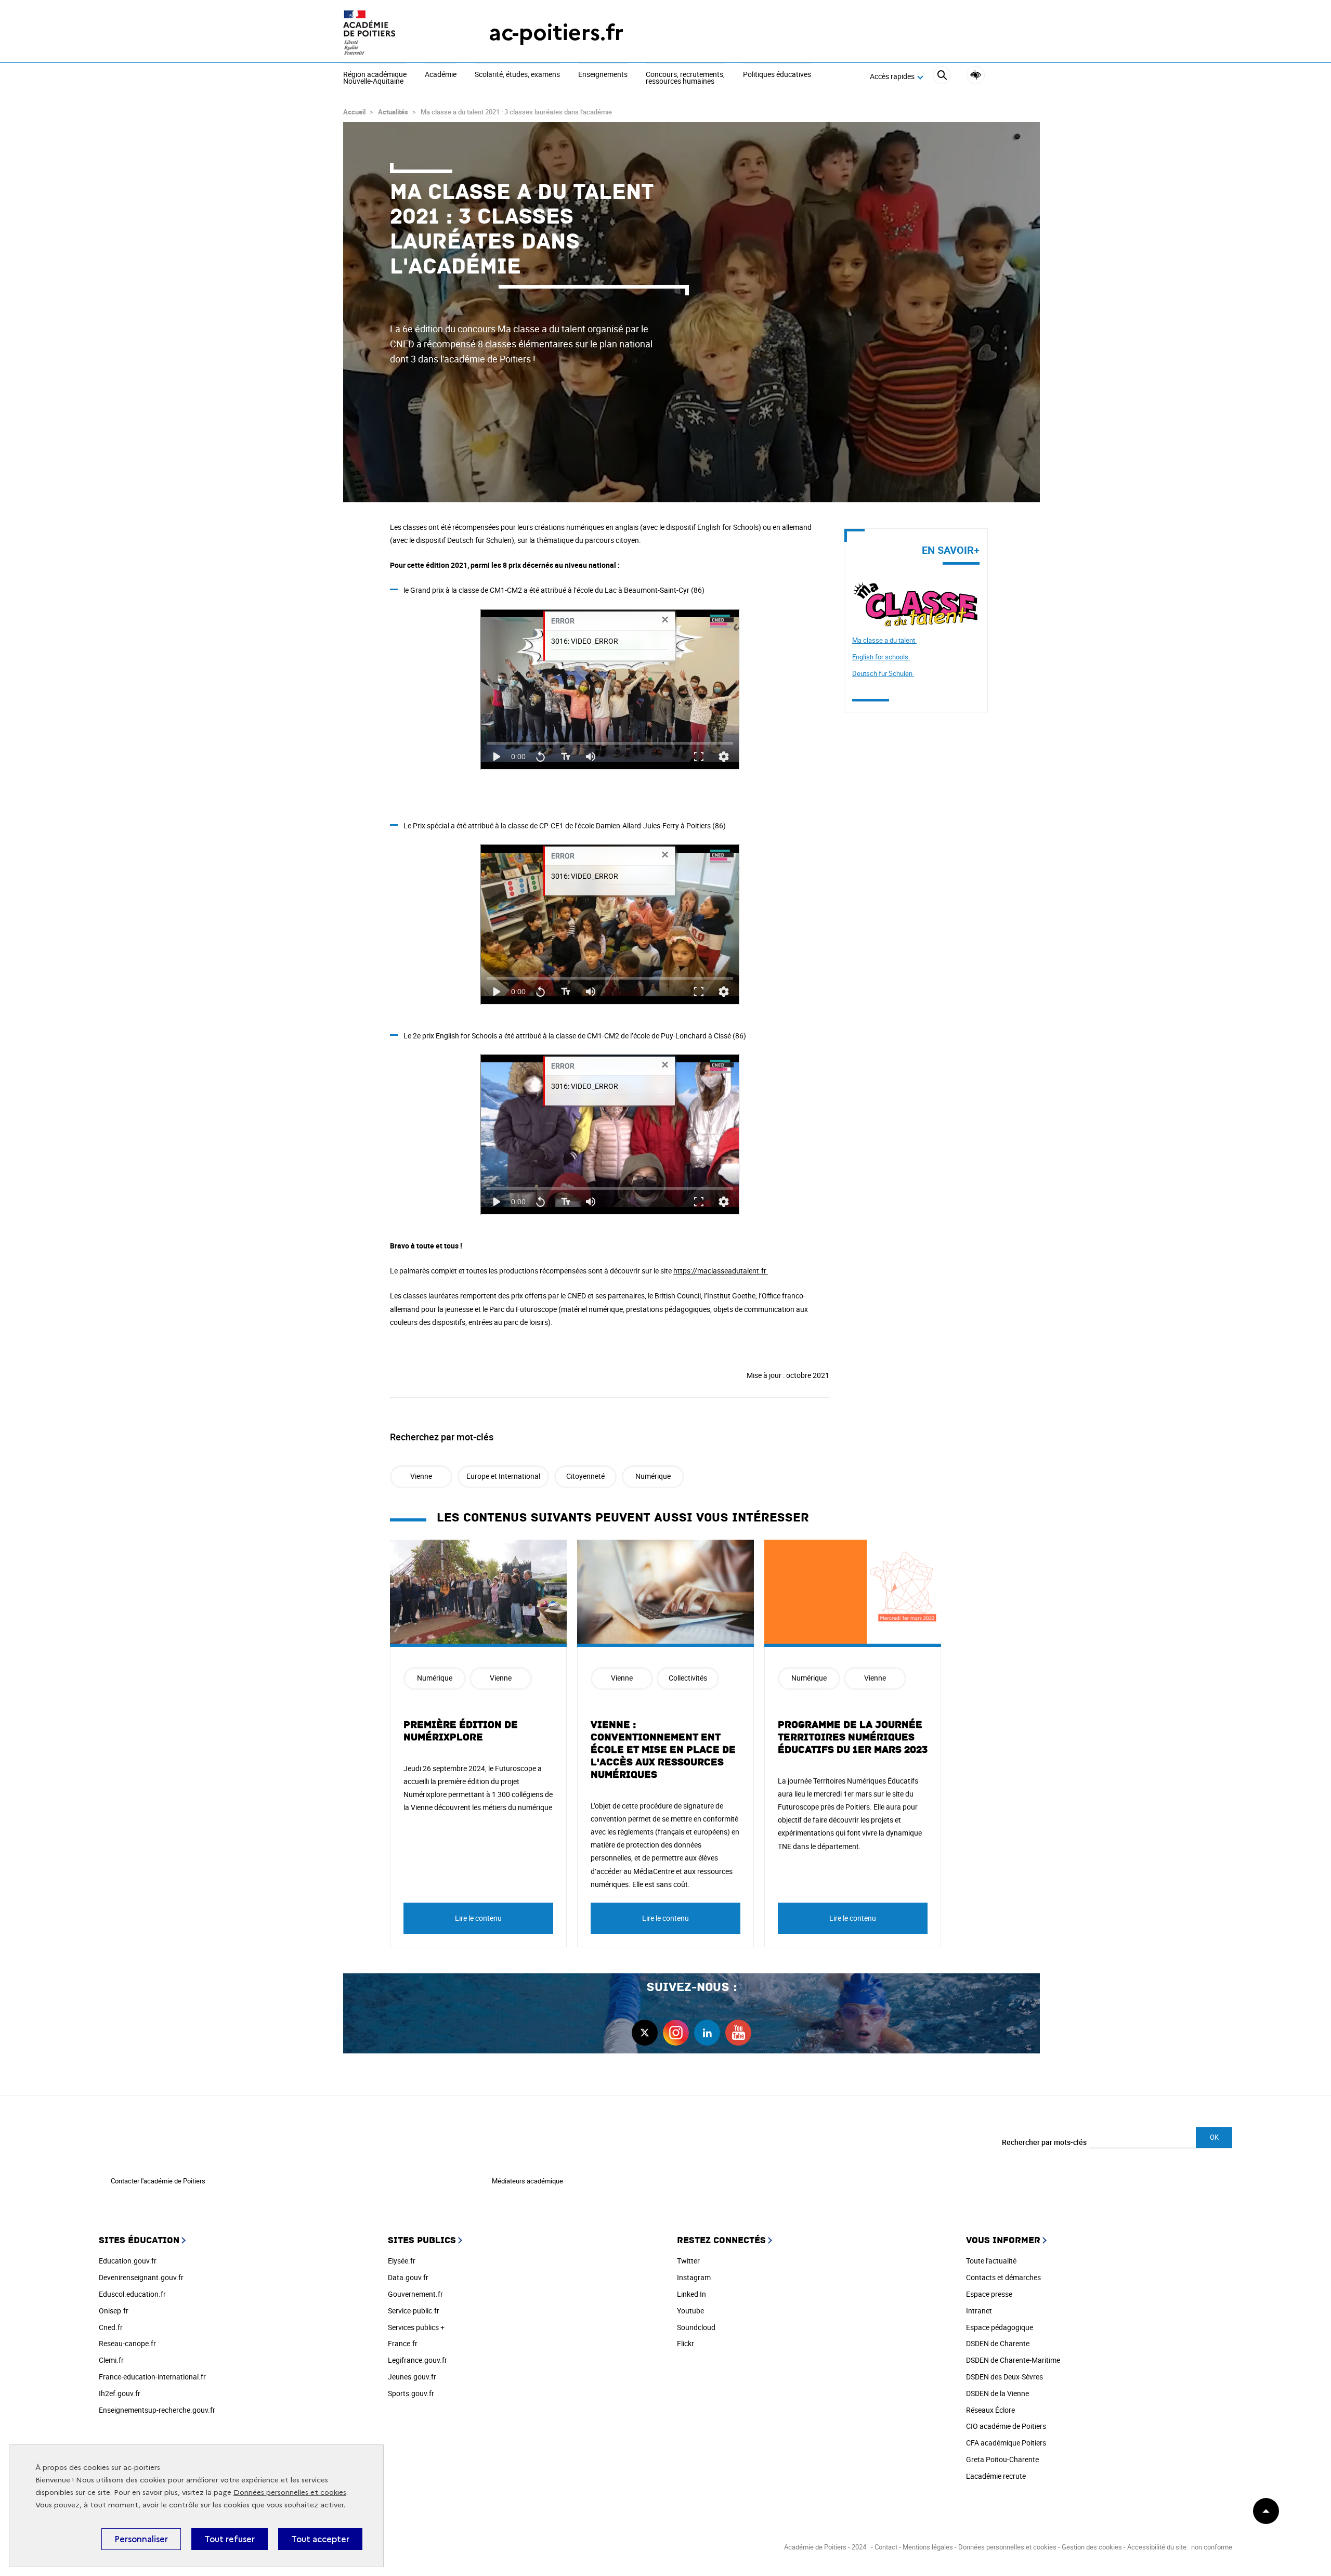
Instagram (694, 2277)
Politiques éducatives (777, 75)
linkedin (707, 2033)
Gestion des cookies (1092, 2547)
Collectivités (688, 1678)
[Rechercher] (942, 77)
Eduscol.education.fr (132, 2294)
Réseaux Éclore (990, 2410)
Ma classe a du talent (884, 640)
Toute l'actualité (991, 2261)
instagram (676, 2033)
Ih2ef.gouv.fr (120, 2393)
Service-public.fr (414, 2311)
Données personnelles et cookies (290, 2493)
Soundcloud (696, 2327)
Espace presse (989, 2294)
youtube (738, 2033)
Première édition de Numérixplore (461, 1731)
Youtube (690, 2311)
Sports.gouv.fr (411, 2393)
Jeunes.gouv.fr (412, 2377)
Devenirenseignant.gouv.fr (141, 2277)
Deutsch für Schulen (883, 673)
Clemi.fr (111, 2360)
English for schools (881, 657)
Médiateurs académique (527, 2181)
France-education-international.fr (152, 2377)
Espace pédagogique (1000, 2327)
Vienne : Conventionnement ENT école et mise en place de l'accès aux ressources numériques (663, 1750)
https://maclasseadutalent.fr (721, 1271)
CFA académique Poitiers (1006, 2443)
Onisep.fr (114, 2311)
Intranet (979, 2311)
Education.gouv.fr (128, 2261)
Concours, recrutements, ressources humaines (685, 78)
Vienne (421, 1476)
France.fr (403, 2343)
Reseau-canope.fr (127, 2343)
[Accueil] (395, 32)
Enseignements (603, 75)
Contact (886, 2547)
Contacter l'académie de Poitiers (158, 2181)
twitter (645, 2033)
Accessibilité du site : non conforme (1180, 2547)
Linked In (691, 2294)
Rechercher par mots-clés (1044, 2142)
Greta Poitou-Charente (1002, 2459)
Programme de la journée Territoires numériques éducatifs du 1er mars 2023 (853, 1737)
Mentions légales (928, 2547)
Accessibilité (976, 75)
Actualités (393, 112)
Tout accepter (320, 2539)
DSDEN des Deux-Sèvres (1004, 2377)
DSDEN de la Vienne (997, 2393)
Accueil (354, 112)
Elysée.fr (402, 2261)
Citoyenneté (585, 1476)
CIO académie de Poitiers (1006, 2426)
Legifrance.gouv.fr (417, 2360)
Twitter (688, 2261)
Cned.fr (111, 2327)
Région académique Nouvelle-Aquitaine (375, 78)
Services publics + (416, 2327)
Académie (441, 75)
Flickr (686, 2343)
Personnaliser (141, 2539)
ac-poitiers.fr (556, 32)
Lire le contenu (478, 1918)
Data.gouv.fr (408, 2277)
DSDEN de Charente (998, 2343)
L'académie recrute (996, 2476)
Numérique (653, 1476)
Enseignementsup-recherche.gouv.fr (157, 2410)
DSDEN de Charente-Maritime (1013, 2360)
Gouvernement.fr (415, 2294)
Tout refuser (230, 2539)
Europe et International (503, 1476)
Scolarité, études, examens (517, 75)
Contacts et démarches (1003, 2277)
